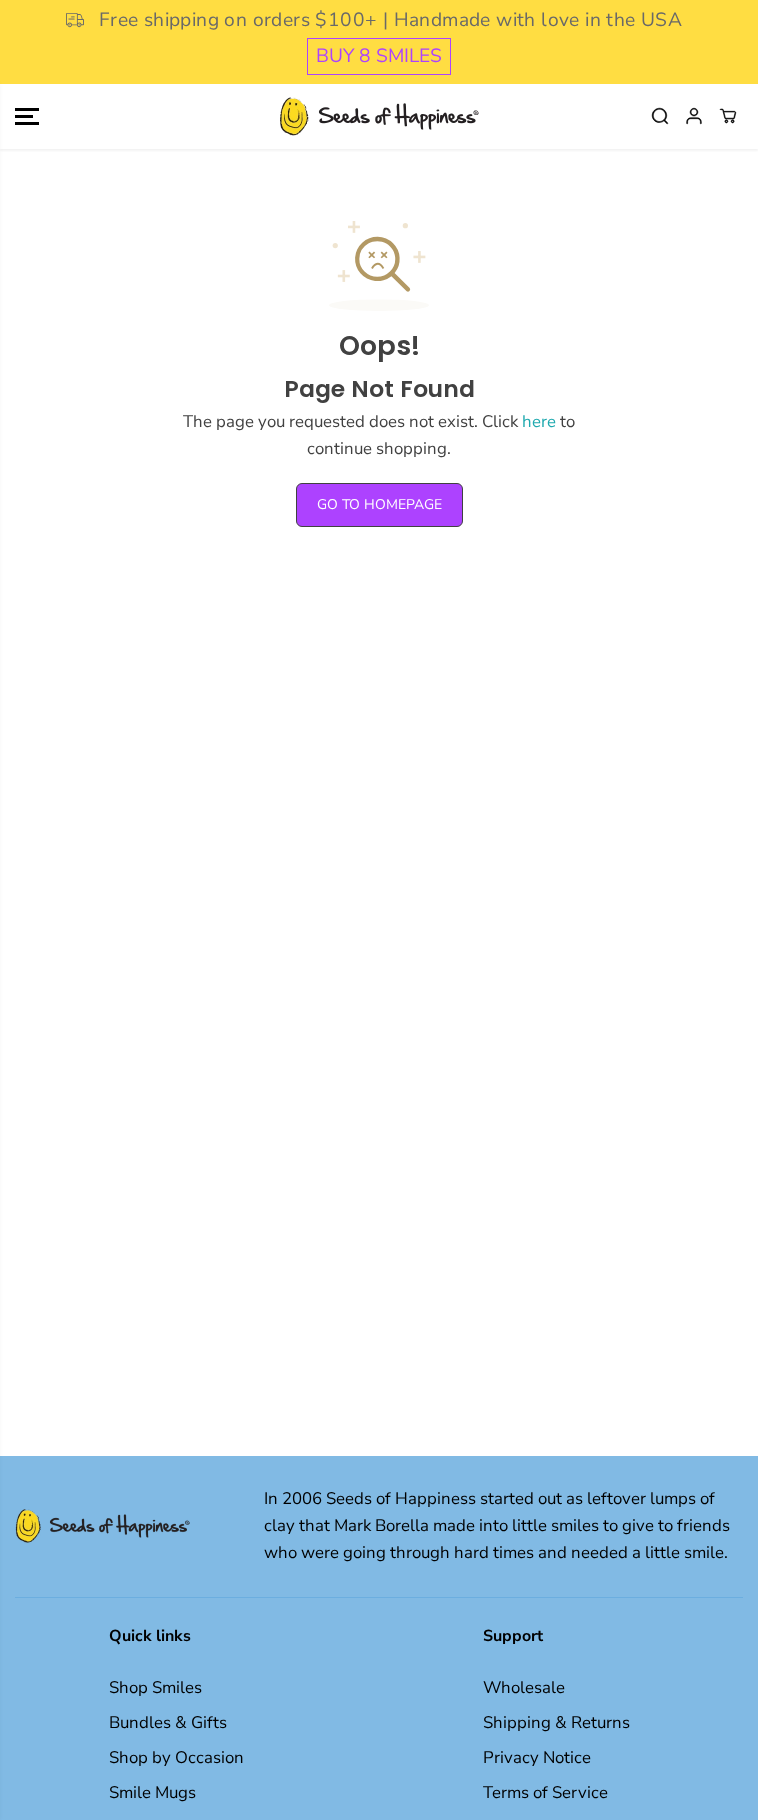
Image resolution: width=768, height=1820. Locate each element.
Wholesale (524, 1687)
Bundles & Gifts (168, 1722)
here (539, 421)
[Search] (660, 116)
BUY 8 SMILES (379, 56)
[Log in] (694, 116)
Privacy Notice (537, 1757)
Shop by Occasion (176, 1757)
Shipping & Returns (556, 1722)
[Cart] (728, 116)
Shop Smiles (155, 1687)
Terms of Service (545, 1792)
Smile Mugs (152, 1792)
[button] (27, 116)
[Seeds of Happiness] (379, 116)
